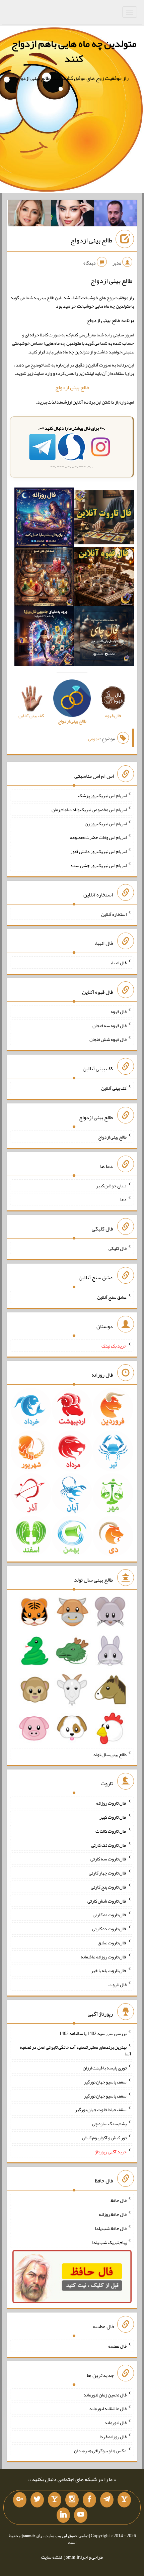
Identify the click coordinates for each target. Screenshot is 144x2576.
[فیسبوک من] (89, 2500)
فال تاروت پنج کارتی (109, 1887)
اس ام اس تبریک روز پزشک (102, 795)
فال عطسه (117, 2346)
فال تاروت (118, 1984)
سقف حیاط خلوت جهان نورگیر (101, 2110)
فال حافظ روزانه (113, 2214)
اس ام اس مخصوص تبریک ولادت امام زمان (89, 810)
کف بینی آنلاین (114, 1088)
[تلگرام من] (107, 2500)
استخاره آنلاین (114, 914)
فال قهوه (119, 1011)
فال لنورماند (116, 2423)
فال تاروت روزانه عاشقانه (104, 1956)
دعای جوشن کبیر (111, 1185)
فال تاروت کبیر (113, 1817)
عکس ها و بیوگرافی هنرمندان (100, 2450)
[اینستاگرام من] (72, 2500)
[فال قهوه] (104, 578)
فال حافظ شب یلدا (111, 2228)
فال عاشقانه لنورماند (108, 2408)
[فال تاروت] (104, 519)
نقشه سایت (52, 2557)
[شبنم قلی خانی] (30, 215)
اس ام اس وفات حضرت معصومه (98, 837)
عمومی (94, 739)
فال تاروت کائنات (111, 1831)
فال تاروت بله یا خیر (109, 1970)
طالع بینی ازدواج (91, 240)
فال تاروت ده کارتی (109, 1929)
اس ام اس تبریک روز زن (106, 823)
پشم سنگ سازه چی (109, 2124)
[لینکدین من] (63, 2515)
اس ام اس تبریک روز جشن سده (99, 865)
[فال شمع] (44, 578)
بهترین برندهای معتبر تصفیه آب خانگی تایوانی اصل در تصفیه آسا (76, 2050)
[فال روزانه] (44, 519)
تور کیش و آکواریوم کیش (104, 2138)
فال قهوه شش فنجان (108, 1039)
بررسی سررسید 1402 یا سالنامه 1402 (93, 2033)
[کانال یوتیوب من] (81, 2515)
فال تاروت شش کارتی (107, 1901)
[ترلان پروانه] (73, 215)
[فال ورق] (44, 637)
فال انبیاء (119, 963)
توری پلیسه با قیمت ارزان (105, 2068)
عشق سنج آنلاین (112, 1297)
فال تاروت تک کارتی (109, 1845)
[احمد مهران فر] (116, 215)
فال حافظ (119, 2200)
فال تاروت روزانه (111, 1803)
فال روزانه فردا (113, 2437)
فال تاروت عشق (112, 1943)
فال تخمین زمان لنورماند (105, 2394)
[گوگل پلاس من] (20, 2500)
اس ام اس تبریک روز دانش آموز (98, 851)
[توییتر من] (37, 2500)
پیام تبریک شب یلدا (109, 2242)
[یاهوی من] (124, 2500)
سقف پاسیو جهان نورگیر (105, 2082)
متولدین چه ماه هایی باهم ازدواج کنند (74, 51)
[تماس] (55, 2500)
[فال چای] (104, 637)
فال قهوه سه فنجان (110, 1025)
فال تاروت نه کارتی (110, 1915)
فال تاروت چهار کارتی (108, 1873)
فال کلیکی (118, 1248)
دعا (123, 1199)
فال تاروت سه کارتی (109, 1859)
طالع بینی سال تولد (110, 1754)
